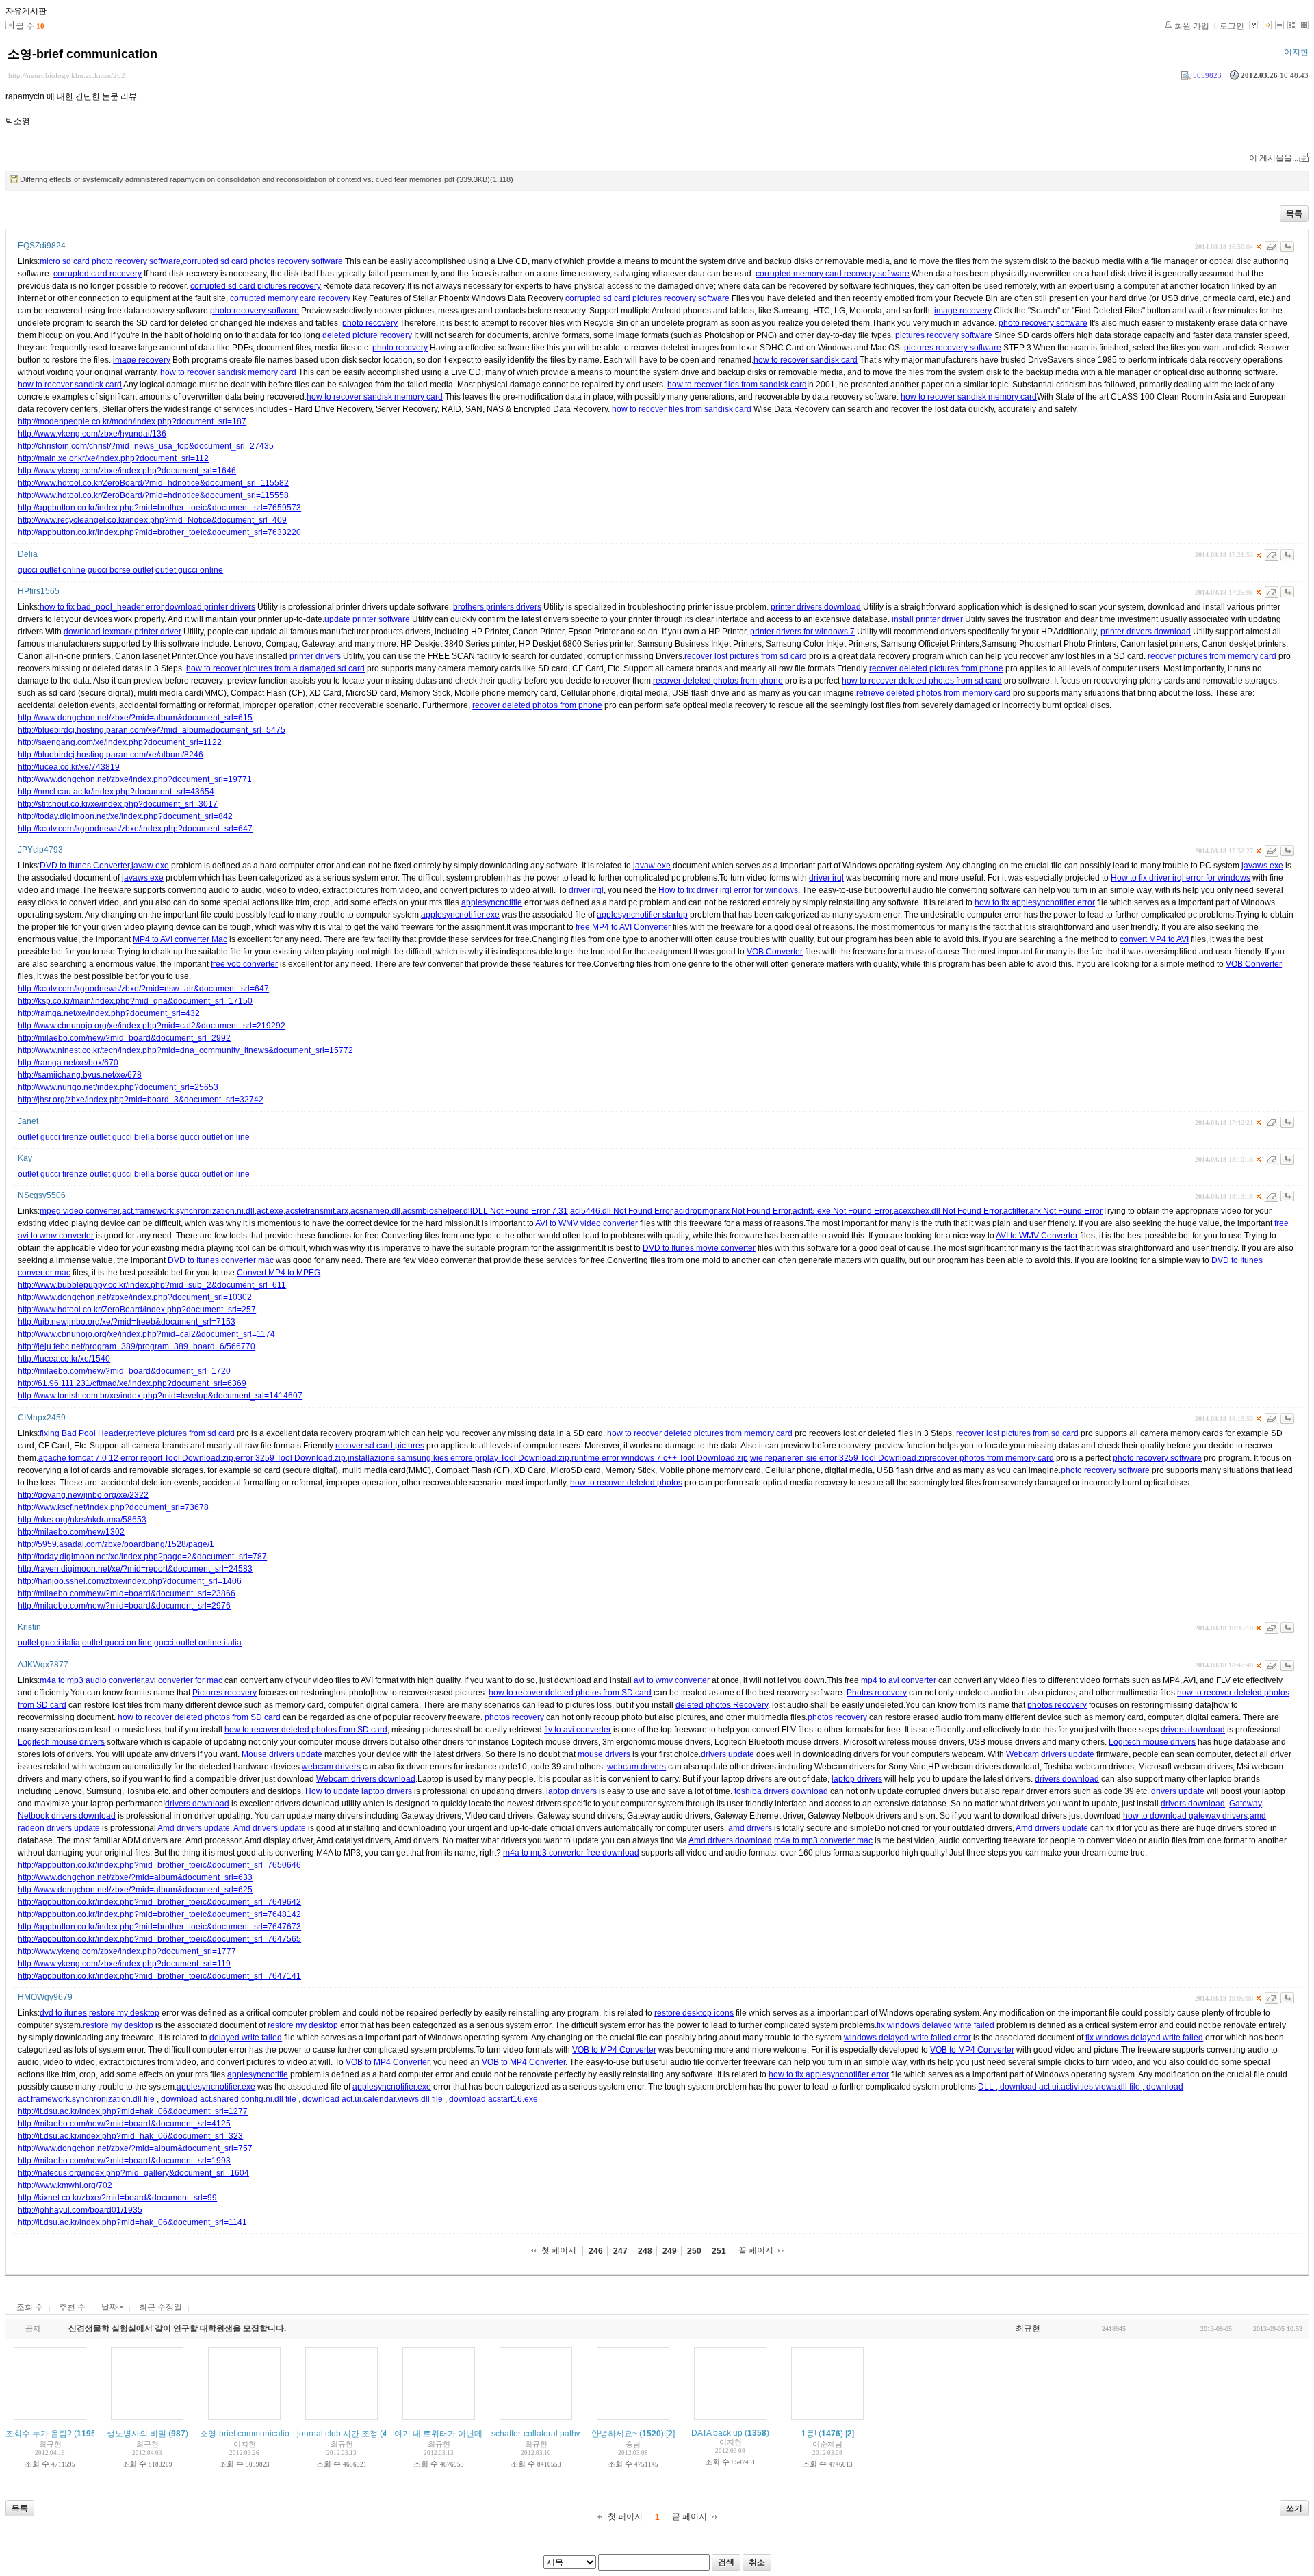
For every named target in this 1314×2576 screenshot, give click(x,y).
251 (719, 2251)
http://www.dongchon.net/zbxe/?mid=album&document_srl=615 (135, 718)
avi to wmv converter (672, 1680)
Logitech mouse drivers (61, 1742)
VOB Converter (775, 952)
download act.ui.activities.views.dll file (1070, 2087)
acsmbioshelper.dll (437, 1211)
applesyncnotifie (492, 902)
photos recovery (1057, 1705)
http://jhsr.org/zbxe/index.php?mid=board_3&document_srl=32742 (141, 1100)
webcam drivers (331, 1767)
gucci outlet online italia (198, 1643)
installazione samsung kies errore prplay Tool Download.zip (459, 1458)
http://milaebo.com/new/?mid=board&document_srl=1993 (124, 2161)
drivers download (1193, 1730)
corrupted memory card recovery (290, 298)
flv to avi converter (578, 1730)
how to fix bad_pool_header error (101, 607)
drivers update (727, 1754)
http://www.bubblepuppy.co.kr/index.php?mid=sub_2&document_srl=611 (152, 1285)
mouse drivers (604, 1754)
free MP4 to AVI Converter (623, 927)
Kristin (29, 1627)
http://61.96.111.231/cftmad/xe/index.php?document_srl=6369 (132, 1383)
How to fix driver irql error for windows (1181, 878)
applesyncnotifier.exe (460, 915)
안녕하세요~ (614, 2434)
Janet (28, 1121)
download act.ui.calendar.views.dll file (373, 2099)
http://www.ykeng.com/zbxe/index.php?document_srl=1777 (127, 1951)
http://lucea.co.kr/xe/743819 (69, 767)
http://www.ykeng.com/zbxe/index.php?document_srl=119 (124, 1964)
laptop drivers (857, 1779)
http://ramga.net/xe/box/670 (68, 1063)
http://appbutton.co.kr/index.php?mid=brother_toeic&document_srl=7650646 (159, 1865)
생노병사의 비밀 (137, 2434)
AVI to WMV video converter (587, 1223)
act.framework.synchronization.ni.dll (188, 1211)
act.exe (270, 1211)
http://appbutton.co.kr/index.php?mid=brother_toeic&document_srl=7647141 (159, 1976)
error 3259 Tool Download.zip (291, 1458)
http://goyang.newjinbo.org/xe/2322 (83, 1495)
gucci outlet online (52, 570)
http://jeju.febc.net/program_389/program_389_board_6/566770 (137, 1346)
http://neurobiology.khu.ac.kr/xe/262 (67, 75)
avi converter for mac (184, 1680)
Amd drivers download (730, 1840)
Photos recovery (877, 1693)
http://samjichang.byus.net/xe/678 (80, 1075)
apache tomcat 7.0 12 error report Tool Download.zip (136, 1458)
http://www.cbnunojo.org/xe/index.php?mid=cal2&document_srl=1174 (146, 1334)
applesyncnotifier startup (642, 915)
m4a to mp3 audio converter (91, 1680)
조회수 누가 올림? (39, 2434)
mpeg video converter (80, 1211)
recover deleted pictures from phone (936, 668)
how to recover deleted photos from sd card (922, 681)
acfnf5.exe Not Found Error (842, 1211)
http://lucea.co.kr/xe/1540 (64, 1359)
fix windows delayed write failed (936, 2025)
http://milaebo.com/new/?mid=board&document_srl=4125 (124, 2124)
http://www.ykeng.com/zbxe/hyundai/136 (92, 434)
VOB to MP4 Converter (614, 2050)
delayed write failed (246, 2038)
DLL (987, 2087)
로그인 (1232, 26)
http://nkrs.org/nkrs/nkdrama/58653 (82, 1520)
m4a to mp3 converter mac (823, 1840)
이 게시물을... (1274, 158)
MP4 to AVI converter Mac (180, 939)
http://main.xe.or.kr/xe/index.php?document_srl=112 (113, 458)
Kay (25, 1158)
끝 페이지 (756, 2250)
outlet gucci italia (49, 1643)
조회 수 (30, 2307)
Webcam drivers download (366, 1779)
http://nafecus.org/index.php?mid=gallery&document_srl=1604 (133, 2173)
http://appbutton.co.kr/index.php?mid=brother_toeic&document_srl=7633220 (159, 532)
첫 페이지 (559, 2250)
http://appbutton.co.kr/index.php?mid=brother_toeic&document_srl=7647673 (159, 1927)
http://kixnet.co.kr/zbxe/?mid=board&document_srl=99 (117, 2198)
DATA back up (717, 2433)
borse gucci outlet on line (203, 1137)
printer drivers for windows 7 (802, 632)
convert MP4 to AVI (1154, 939)
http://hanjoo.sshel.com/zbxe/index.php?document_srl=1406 (130, 1581)
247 (620, 2251)
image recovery (963, 311)
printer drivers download (816, 607)
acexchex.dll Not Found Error (948, 1211)
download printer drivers (210, 607)
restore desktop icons (694, 2013)
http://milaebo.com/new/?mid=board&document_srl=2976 (124, 1606)
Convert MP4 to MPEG (279, 1273)
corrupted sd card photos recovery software (263, 261)
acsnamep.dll (375, 1211)
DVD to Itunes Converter (85, 866)
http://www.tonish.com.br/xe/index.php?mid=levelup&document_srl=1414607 (160, 1396)
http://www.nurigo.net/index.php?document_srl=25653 (118, 1087)
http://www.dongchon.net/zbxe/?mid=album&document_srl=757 (135, 2148)
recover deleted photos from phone (718, 681)
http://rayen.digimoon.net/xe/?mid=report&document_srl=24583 (135, 1569)
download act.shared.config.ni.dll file (229, 2099)
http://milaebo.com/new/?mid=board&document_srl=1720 (124, 1371)
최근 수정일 (160, 2307)
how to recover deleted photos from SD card (570, 1693)
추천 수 (72, 2307)
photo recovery (370, 323)
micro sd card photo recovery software (110, 261)
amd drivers (750, 1828)
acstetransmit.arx (317, 1211)
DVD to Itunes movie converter (699, 1248)
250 (694, 2251)
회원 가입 (1192, 26)
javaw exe (150, 866)
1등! (809, 2434)
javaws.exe (1262, 866)
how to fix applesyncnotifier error (1035, 902)
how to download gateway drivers (1185, 1816)
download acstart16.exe (492, 2099)
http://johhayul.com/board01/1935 (80, 2210)
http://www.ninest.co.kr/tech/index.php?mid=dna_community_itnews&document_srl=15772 (185, 1050)
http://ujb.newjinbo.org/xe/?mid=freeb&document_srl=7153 (127, 1322)
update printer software (367, 619)
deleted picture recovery (367, 335)
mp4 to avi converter (899, 1680)
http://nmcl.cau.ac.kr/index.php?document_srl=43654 (116, 792)
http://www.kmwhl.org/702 (65, 2185)
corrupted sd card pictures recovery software (647, 298)
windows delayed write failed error (907, 2038)
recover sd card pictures (380, 1446)
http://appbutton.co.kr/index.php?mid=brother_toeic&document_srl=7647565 (159, 1939)
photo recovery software (255, 311)
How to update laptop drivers (359, 1791)
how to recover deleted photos (626, 1483)
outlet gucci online (189, 570)
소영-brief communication (82, 54)
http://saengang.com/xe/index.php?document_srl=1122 (120, 742)
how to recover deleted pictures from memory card (700, 1433)
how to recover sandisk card (806, 360)
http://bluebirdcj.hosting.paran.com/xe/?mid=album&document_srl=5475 (152, 730)
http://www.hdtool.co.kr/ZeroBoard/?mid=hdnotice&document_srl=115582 (153, 483)
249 (670, 2251)
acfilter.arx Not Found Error (1053, 1211)
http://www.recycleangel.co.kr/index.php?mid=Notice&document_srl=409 (152, 520)
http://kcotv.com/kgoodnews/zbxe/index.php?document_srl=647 (135, 829)
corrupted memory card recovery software (833, 274)
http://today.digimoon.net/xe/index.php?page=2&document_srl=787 (142, 1557)
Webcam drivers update (1050, 1754)
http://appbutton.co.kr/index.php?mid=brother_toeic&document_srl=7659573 (159, 508)
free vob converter (244, 964)
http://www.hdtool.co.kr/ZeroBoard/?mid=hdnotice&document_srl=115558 (153, 495)
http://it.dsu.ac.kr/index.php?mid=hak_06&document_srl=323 (130, 2136)
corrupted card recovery (98, 274)
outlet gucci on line (117, 1643)
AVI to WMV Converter (1037, 1236)
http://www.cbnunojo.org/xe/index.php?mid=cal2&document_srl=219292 (152, 1026)
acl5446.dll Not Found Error (621, 1211)
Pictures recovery (224, 1693)
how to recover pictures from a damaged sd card (275, 668)
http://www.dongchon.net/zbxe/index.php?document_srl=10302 (135, 1297)
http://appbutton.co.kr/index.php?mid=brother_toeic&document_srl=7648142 (159, 1914)
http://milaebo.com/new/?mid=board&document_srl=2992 (124, 1038)
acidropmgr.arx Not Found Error (732, 1211)
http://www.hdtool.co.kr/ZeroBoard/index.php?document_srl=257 (137, 1310)
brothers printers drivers (497, 607)
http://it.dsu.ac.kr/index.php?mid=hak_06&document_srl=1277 (133, 2111)
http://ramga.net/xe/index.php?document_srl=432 (109, 1013)
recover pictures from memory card (1212, 656)
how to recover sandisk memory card (228, 372)
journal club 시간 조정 (337, 2434)
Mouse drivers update (282, 1754)
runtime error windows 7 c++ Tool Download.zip (660, 1458)
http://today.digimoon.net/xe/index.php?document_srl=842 (125, 816)
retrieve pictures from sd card (181, 1433)
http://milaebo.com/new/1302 (71, 1532)
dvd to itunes (63, 2013)
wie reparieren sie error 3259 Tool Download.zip (840, 1458)
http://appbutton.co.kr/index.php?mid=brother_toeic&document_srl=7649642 (159, 1902)
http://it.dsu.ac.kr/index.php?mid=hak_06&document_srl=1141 (132, 2222)
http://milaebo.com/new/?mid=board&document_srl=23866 (127, 1593)
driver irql (826, 878)
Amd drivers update (194, 1828)
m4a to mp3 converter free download (571, 1853)
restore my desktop (124, 2013)
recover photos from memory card (992, 1458)
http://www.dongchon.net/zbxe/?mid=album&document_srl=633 (135, 1877)
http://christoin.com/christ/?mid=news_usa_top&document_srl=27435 (146, 446)
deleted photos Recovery (722, 1705)
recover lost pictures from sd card (746, 656)
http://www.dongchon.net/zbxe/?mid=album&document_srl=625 (135, 1890)
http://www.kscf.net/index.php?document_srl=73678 (113, 1507)
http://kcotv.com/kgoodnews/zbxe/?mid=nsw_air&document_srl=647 (143, 989)
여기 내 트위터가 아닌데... (441, 2434)
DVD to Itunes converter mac (221, 1260)
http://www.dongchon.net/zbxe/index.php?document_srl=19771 (135, 779)
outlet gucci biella (122, 1137)
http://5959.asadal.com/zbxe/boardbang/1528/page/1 (116, 1544)
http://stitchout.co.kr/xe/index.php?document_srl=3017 (118, 804)
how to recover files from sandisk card (737, 385)
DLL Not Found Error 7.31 (520, 1211)
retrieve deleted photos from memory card (933, 693)
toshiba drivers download (781, 1791)
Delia (28, 554)
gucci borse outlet (120, 570)
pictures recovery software (944, 335)
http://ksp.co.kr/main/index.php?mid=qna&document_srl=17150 (135, 1001)
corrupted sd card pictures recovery (256, 286)
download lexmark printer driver (123, 632)
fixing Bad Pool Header (82, 1433)
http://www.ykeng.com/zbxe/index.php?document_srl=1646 (127, 471)
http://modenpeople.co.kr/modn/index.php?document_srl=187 (132, 421)
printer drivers (315, 656)
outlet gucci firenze (53, 1137)
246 (596, 2251)
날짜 (111, 2307)
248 (645, 2251)
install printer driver (927, 619)
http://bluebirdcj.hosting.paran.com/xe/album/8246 (111, 755)
